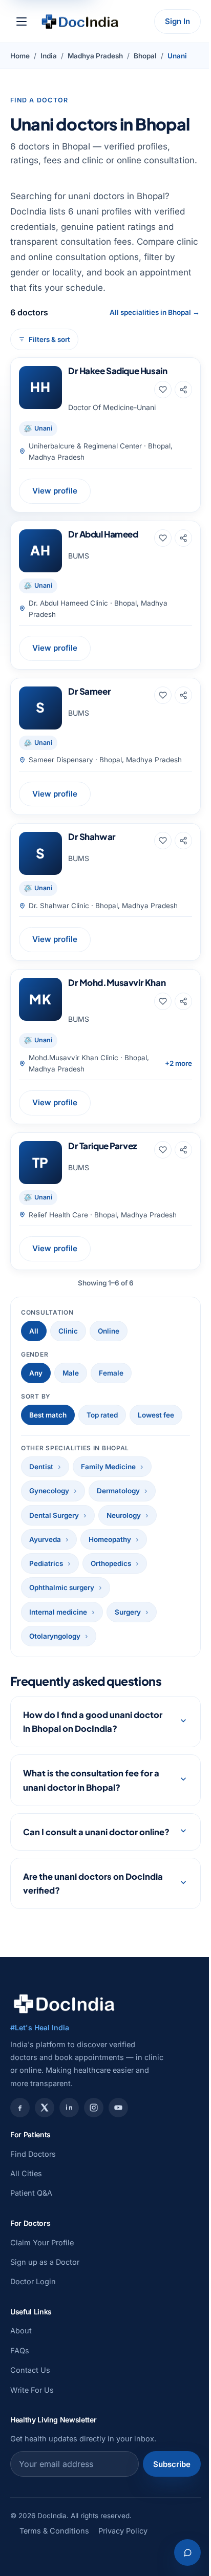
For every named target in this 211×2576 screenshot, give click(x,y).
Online (109, 1331)
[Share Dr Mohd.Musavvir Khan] (183, 1001)
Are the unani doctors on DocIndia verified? (93, 1911)
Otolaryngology (55, 1636)
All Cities (26, 2201)
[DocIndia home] (80, 22)
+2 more (178, 1063)
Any (36, 1373)
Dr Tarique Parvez (102, 1146)
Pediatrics (46, 1563)
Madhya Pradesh (95, 56)
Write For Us (32, 2418)
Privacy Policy (123, 2558)
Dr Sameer (89, 691)
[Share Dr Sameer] (183, 695)
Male (71, 1373)
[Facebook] (20, 2135)
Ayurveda (45, 1539)
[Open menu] (22, 22)
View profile (55, 491)
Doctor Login (33, 2310)
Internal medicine (58, 1612)
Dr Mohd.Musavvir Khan (117, 982)
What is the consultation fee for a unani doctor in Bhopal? (91, 1794)
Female (111, 1373)
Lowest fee (156, 1415)
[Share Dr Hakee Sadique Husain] (183, 390)
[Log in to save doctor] (163, 390)
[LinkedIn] (69, 2135)
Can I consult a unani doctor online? (80, 1853)
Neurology (124, 1515)
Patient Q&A (31, 2221)
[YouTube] (118, 2135)
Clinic (68, 1331)
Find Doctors (33, 2182)
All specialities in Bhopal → (155, 312)
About (21, 2359)
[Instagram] (94, 2135)
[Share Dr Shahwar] (183, 841)
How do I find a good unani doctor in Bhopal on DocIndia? (93, 1735)
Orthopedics (111, 1563)
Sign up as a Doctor (45, 2290)
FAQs (20, 2378)
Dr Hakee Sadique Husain (118, 371)
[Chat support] (180, 2552)
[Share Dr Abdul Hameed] (183, 538)
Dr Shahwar (92, 836)
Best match (48, 1415)
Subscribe (164, 2492)
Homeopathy (110, 1539)
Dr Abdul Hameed (103, 534)
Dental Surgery (54, 1515)
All (34, 1331)
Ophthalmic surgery (62, 1587)
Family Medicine (108, 1467)
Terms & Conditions (54, 2558)
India (49, 56)
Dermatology (118, 1491)
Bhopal (145, 56)
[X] (45, 2135)
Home (20, 56)
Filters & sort (49, 339)
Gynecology (49, 1491)
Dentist (41, 1467)
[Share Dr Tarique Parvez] (183, 1150)
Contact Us (30, 2398)
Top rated (102, 1415)
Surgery (128, 1612)
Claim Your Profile (42, 2270)
